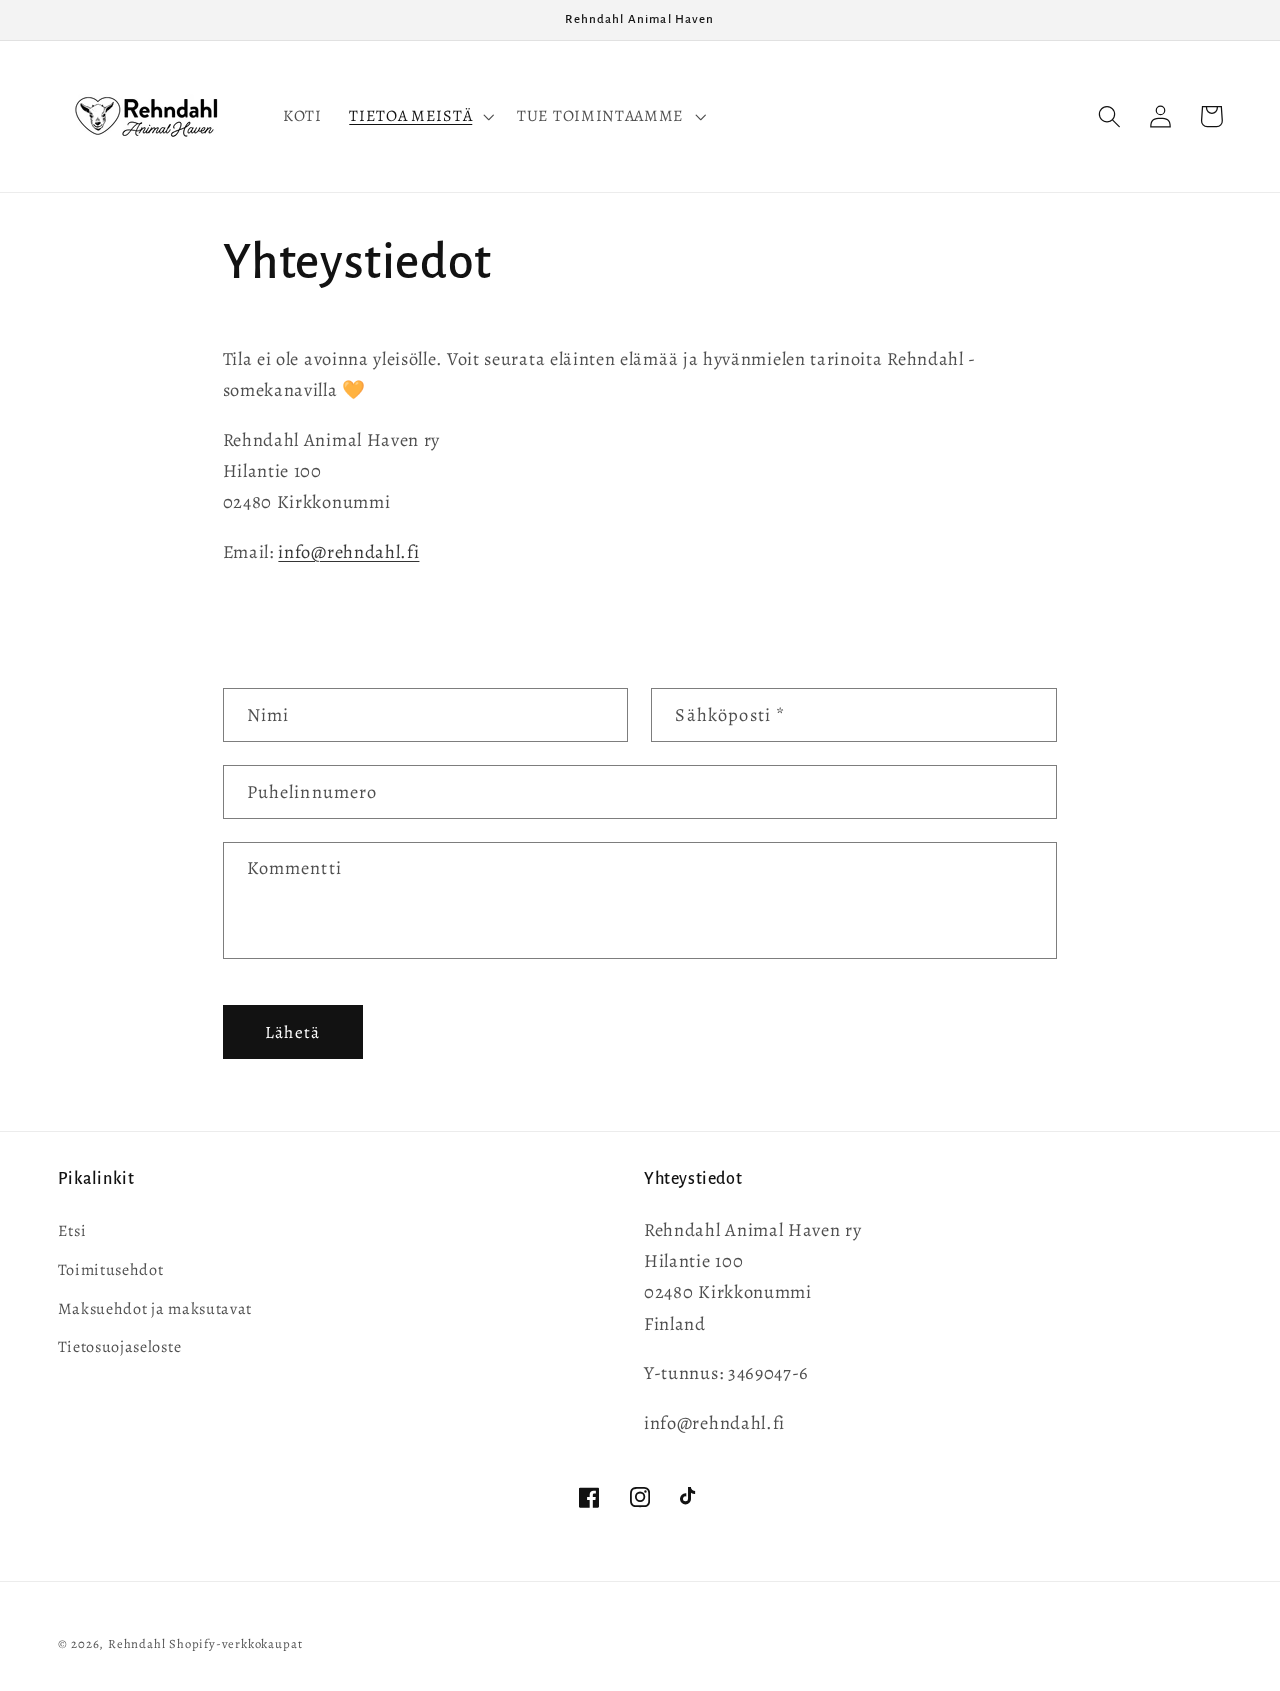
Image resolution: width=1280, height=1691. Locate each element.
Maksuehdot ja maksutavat (155, 1309)
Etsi (72, 1231)
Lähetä (292, 1032)
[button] (419, 117)
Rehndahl (136, 1643)
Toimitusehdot (111, 1270)
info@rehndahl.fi (348, 551)
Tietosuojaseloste (120, 1347)
